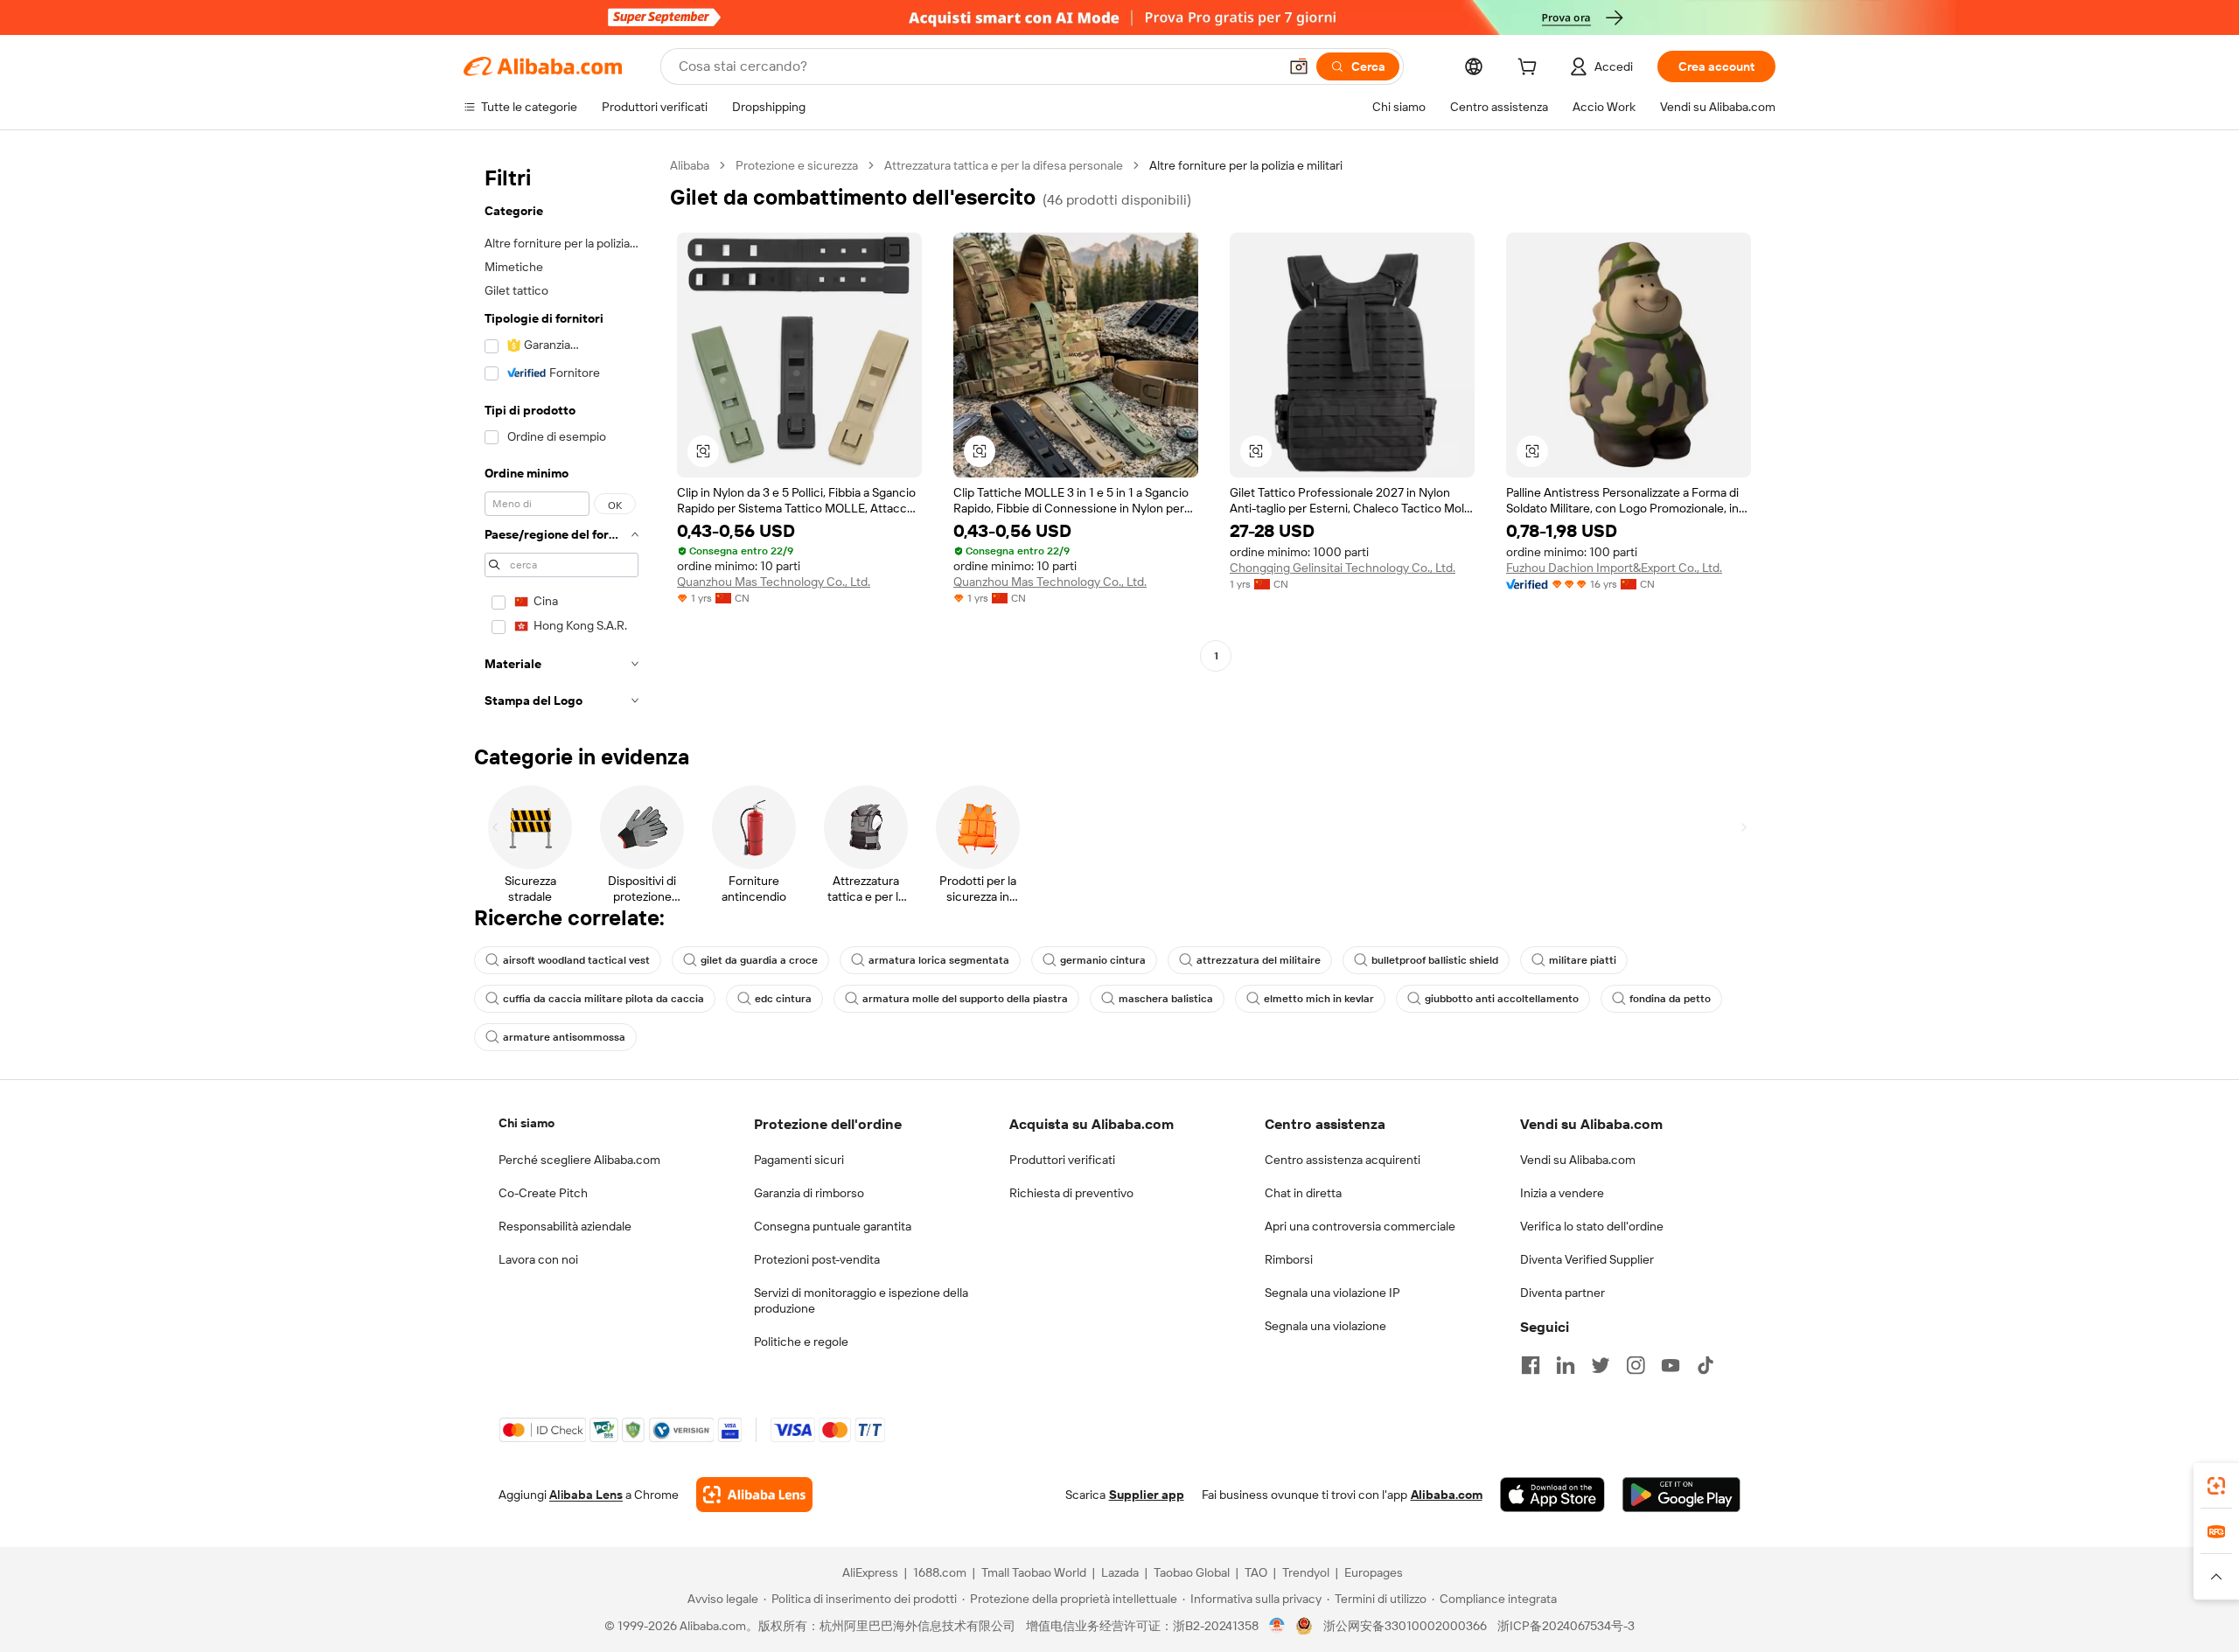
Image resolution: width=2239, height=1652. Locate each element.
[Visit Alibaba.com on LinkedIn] (1566, 1365)
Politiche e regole (801, 1342)
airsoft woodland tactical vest (576, 960)
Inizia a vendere (1562, 1193)
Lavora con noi (538, 1259)
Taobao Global (1192, 1572)
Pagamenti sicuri (799, 1160)
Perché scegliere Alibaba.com (579, 1160)
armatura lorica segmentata (939, 960)
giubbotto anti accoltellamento (1502, 999)
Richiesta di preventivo (1071, 1193)
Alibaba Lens (586, 1495)
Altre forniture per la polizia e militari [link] (1246, 165)
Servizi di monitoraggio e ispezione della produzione (861, 1300)
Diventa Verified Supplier (1587, 1259)
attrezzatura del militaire (1259, 960)
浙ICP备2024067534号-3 (1566, 1626)
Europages (1374, 1572)
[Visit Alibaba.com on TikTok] (1705, 1365)
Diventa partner (1562, 1293)
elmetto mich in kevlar (1319, 999)
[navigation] (561, 438)
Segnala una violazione (1325, 1326)
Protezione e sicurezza (797, 165)
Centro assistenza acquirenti (1343, 1160)
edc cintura (783, 999)
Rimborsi (1289, 1259)
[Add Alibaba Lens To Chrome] (754, 1495)
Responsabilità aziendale (565, 1226)
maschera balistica (1166, 999)
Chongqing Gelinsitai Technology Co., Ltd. (1343, 568)
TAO (1256, 1572)
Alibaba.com (1447, 1495)
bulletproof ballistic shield (1435, 960)
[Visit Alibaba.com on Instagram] (1636, 1365)
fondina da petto (1670, 999)
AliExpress (870, 1572)
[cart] (1531, 69)
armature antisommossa (564, 1037)
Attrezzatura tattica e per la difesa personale (1004, 165)
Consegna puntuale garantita (833, 1226)
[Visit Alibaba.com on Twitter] (1601, 1365)
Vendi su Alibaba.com (1578, 1160)
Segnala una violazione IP (1332, 1293)
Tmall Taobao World (1034, 1572)
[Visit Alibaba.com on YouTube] (1671, 1365)
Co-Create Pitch (543, 1193)
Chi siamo (527, 1123)
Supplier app (1147, 1495)
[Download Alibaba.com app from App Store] (1552, 1495)
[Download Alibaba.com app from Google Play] (1681, 1495)
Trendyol (1306, 1572)
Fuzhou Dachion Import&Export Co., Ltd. (1614, 568)
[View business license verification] (1277, 1626)
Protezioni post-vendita (817, 1259)
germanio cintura (1103, 960)
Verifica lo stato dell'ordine (1592, 1226)
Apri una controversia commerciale (1360, 1226)
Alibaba (690, 165)
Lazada (1120, 1572)
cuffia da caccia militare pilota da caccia (603, 999)
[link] (2216, 1486)
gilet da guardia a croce (759, 960)
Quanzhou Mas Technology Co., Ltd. (774, 582)
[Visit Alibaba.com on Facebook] (1531, 1365)
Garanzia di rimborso (809, 1193)
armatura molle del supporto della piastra (965, 999)
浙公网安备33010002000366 (1405, 1626)
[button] (1299, 66)
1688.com (940, 1572)
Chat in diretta (1303, 1193)
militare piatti (1583, 960)
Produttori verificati (1062, 1160)
